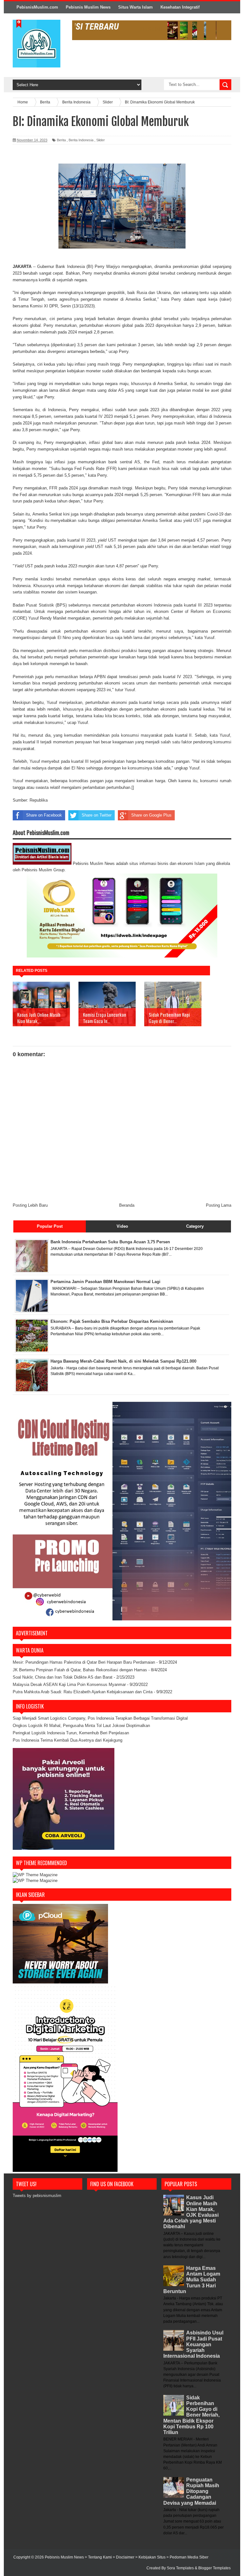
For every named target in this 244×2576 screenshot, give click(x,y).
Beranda (127, 1205)
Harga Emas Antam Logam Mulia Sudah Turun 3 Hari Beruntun (192, 2280)
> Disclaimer (124, 2557)
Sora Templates (180, 2568)
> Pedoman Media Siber (187, 2557)
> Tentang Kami (99, 2557)
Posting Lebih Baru (30, 1205)
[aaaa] (152, 30)
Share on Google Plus (151, 815)
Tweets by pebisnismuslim (37, 2196)
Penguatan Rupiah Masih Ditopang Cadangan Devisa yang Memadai (191, 2491)
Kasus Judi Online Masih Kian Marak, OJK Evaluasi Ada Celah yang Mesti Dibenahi (191, 2212)
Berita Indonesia (81, 140)
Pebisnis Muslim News (88, 7)
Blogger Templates (214, 2568)
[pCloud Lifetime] (60, 1982)
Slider (101, 140)
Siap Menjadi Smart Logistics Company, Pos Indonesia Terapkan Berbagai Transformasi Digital (100, 1718)
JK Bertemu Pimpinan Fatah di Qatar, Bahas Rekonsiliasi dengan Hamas (80, 1670)
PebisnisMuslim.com (37, 7)
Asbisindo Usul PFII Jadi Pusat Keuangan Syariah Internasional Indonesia (193, 2344)
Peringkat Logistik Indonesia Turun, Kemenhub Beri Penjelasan (71, 1733)
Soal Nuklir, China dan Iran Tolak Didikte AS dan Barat (63, 1677)
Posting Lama (219, 1205)
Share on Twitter (97, 815)
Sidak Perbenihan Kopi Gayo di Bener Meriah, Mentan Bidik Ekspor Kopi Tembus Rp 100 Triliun (191, 2415)
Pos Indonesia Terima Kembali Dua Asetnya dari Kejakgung (68, 1740)
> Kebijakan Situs (151, 2557)
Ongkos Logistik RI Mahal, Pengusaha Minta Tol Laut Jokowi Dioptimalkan (81, 1726)
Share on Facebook (44, 815)
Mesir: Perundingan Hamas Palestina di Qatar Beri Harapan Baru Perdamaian (84, 1662)
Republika (39, 800)
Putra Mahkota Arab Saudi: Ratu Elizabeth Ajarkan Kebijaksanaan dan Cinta (83, 1692)
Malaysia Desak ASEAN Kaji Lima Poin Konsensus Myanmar (69, 1685)
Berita (61, 140)
